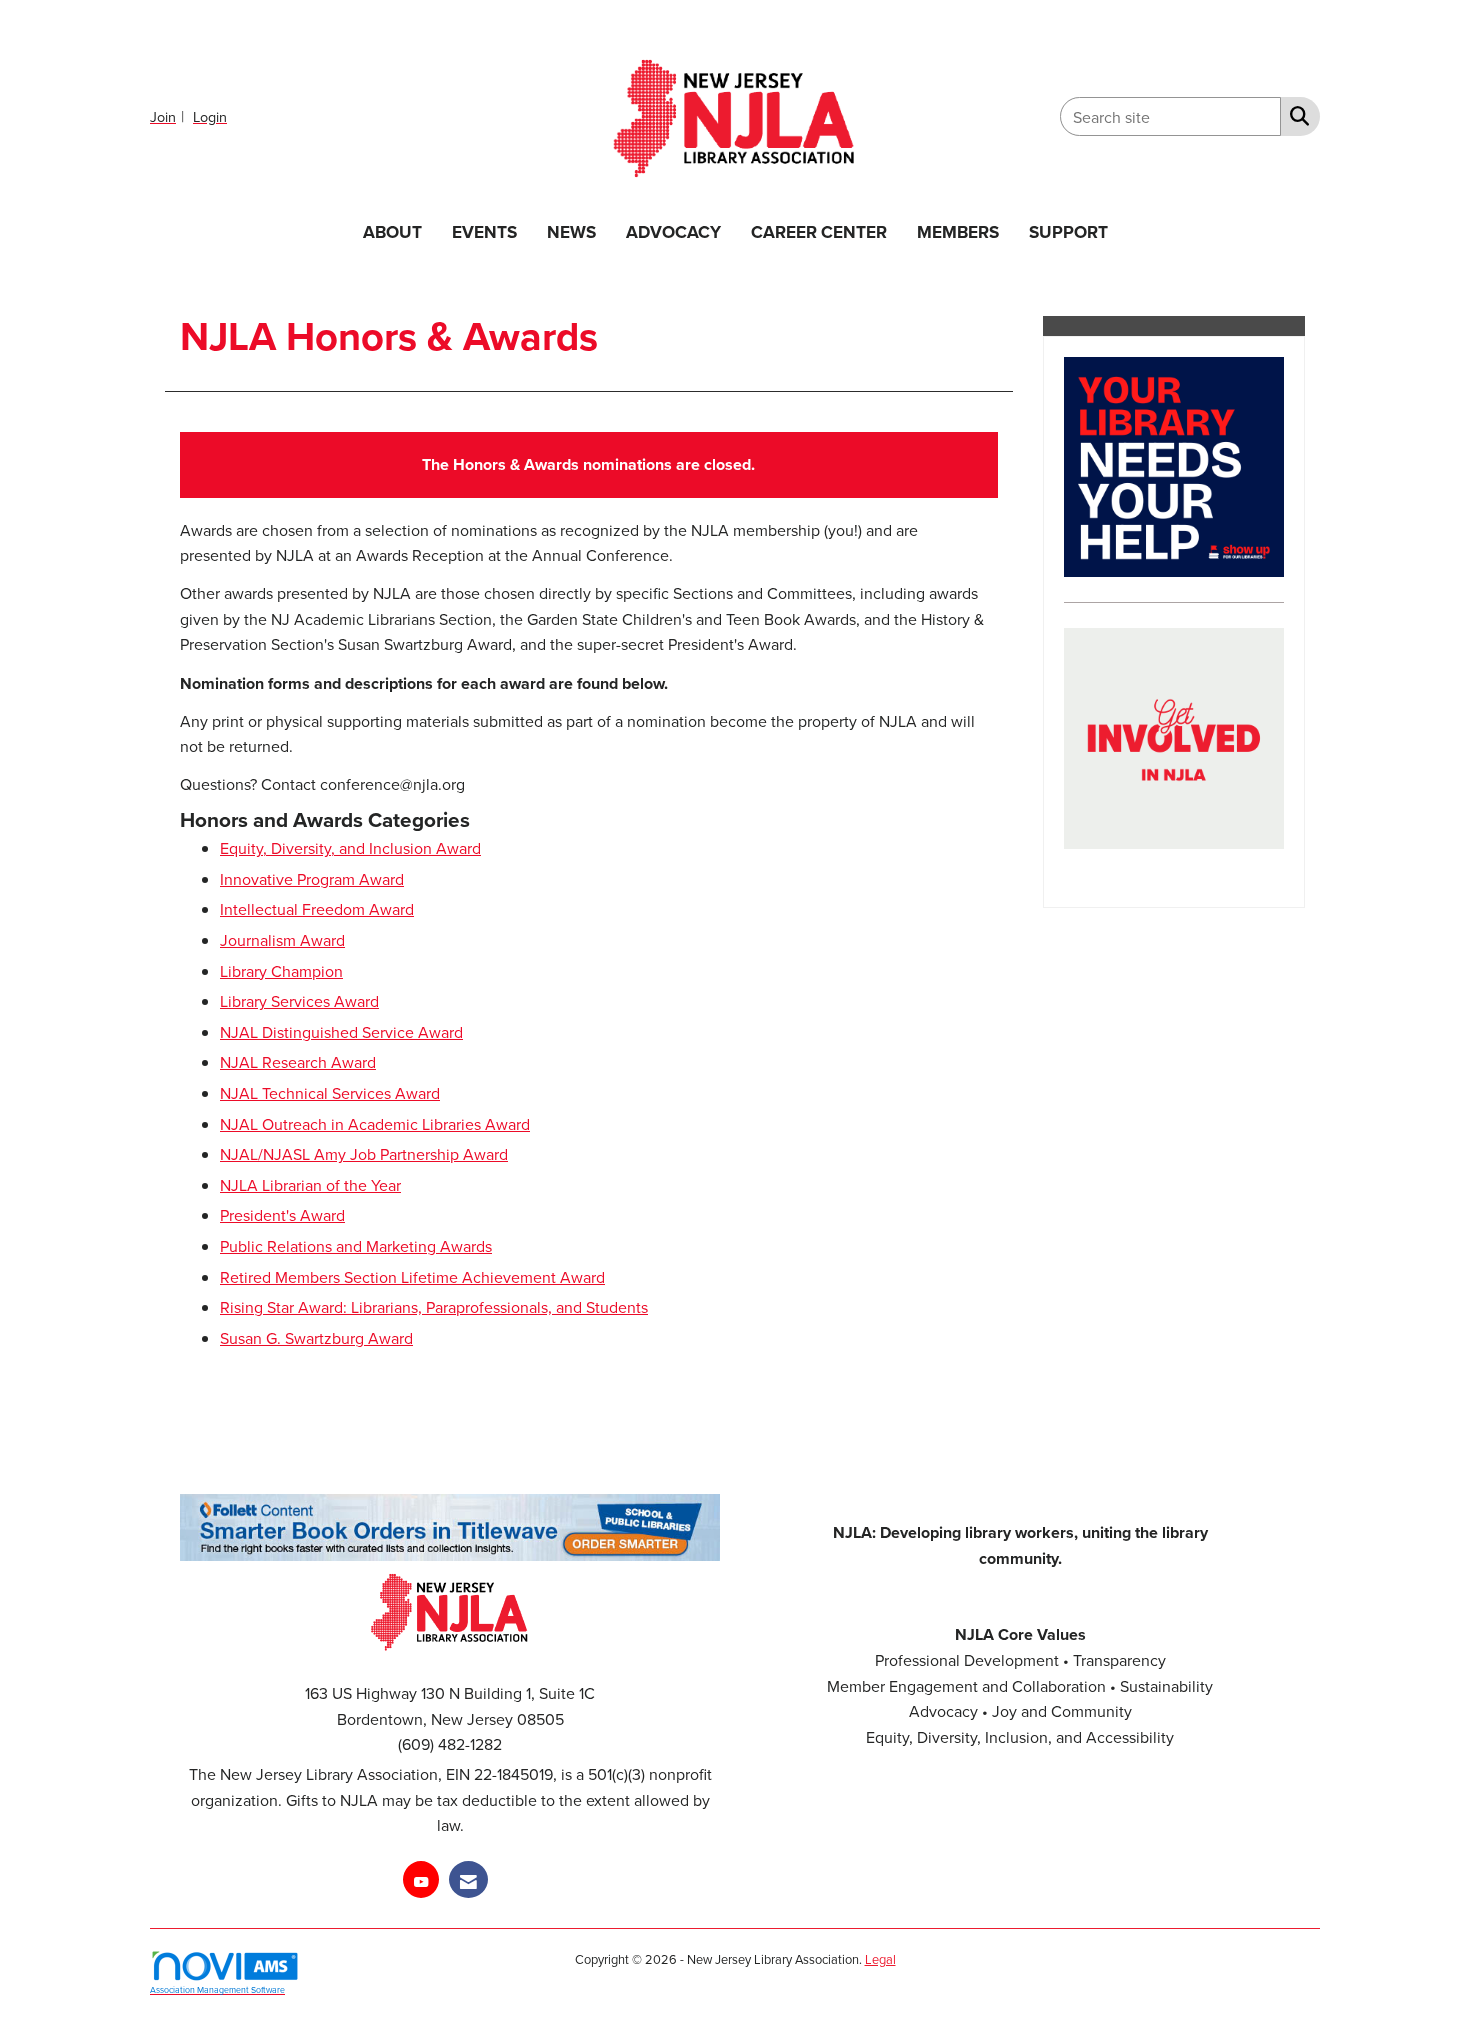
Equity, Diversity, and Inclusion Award (350, 848)
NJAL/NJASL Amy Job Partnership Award (364, 1154)
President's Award (282, 1215)
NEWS (571, 231)
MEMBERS (958, 231)
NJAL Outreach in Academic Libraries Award (375, 1124)
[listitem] (169, 116)
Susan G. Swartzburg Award (316, 1338)
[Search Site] (1295, 115)
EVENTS (484, 231)
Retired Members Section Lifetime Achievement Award (412, 1277)
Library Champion (281, 971)
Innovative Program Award (312, 879)
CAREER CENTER (819, 231)
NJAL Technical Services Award (330, 1093)
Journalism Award (282, 940)
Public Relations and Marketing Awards (356, 1246)
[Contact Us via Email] (468, 1879)
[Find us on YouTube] (421, 1879)
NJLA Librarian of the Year (310, 1185)
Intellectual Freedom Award (317, 909)
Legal (880, 1959)
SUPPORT (1068, 231)
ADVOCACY (673, 231)
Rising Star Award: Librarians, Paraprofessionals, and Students (434, 1307)
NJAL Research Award (298, 1062)
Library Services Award (299, 1001)
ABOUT (392, 231)
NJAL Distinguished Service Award (341, 1032)
